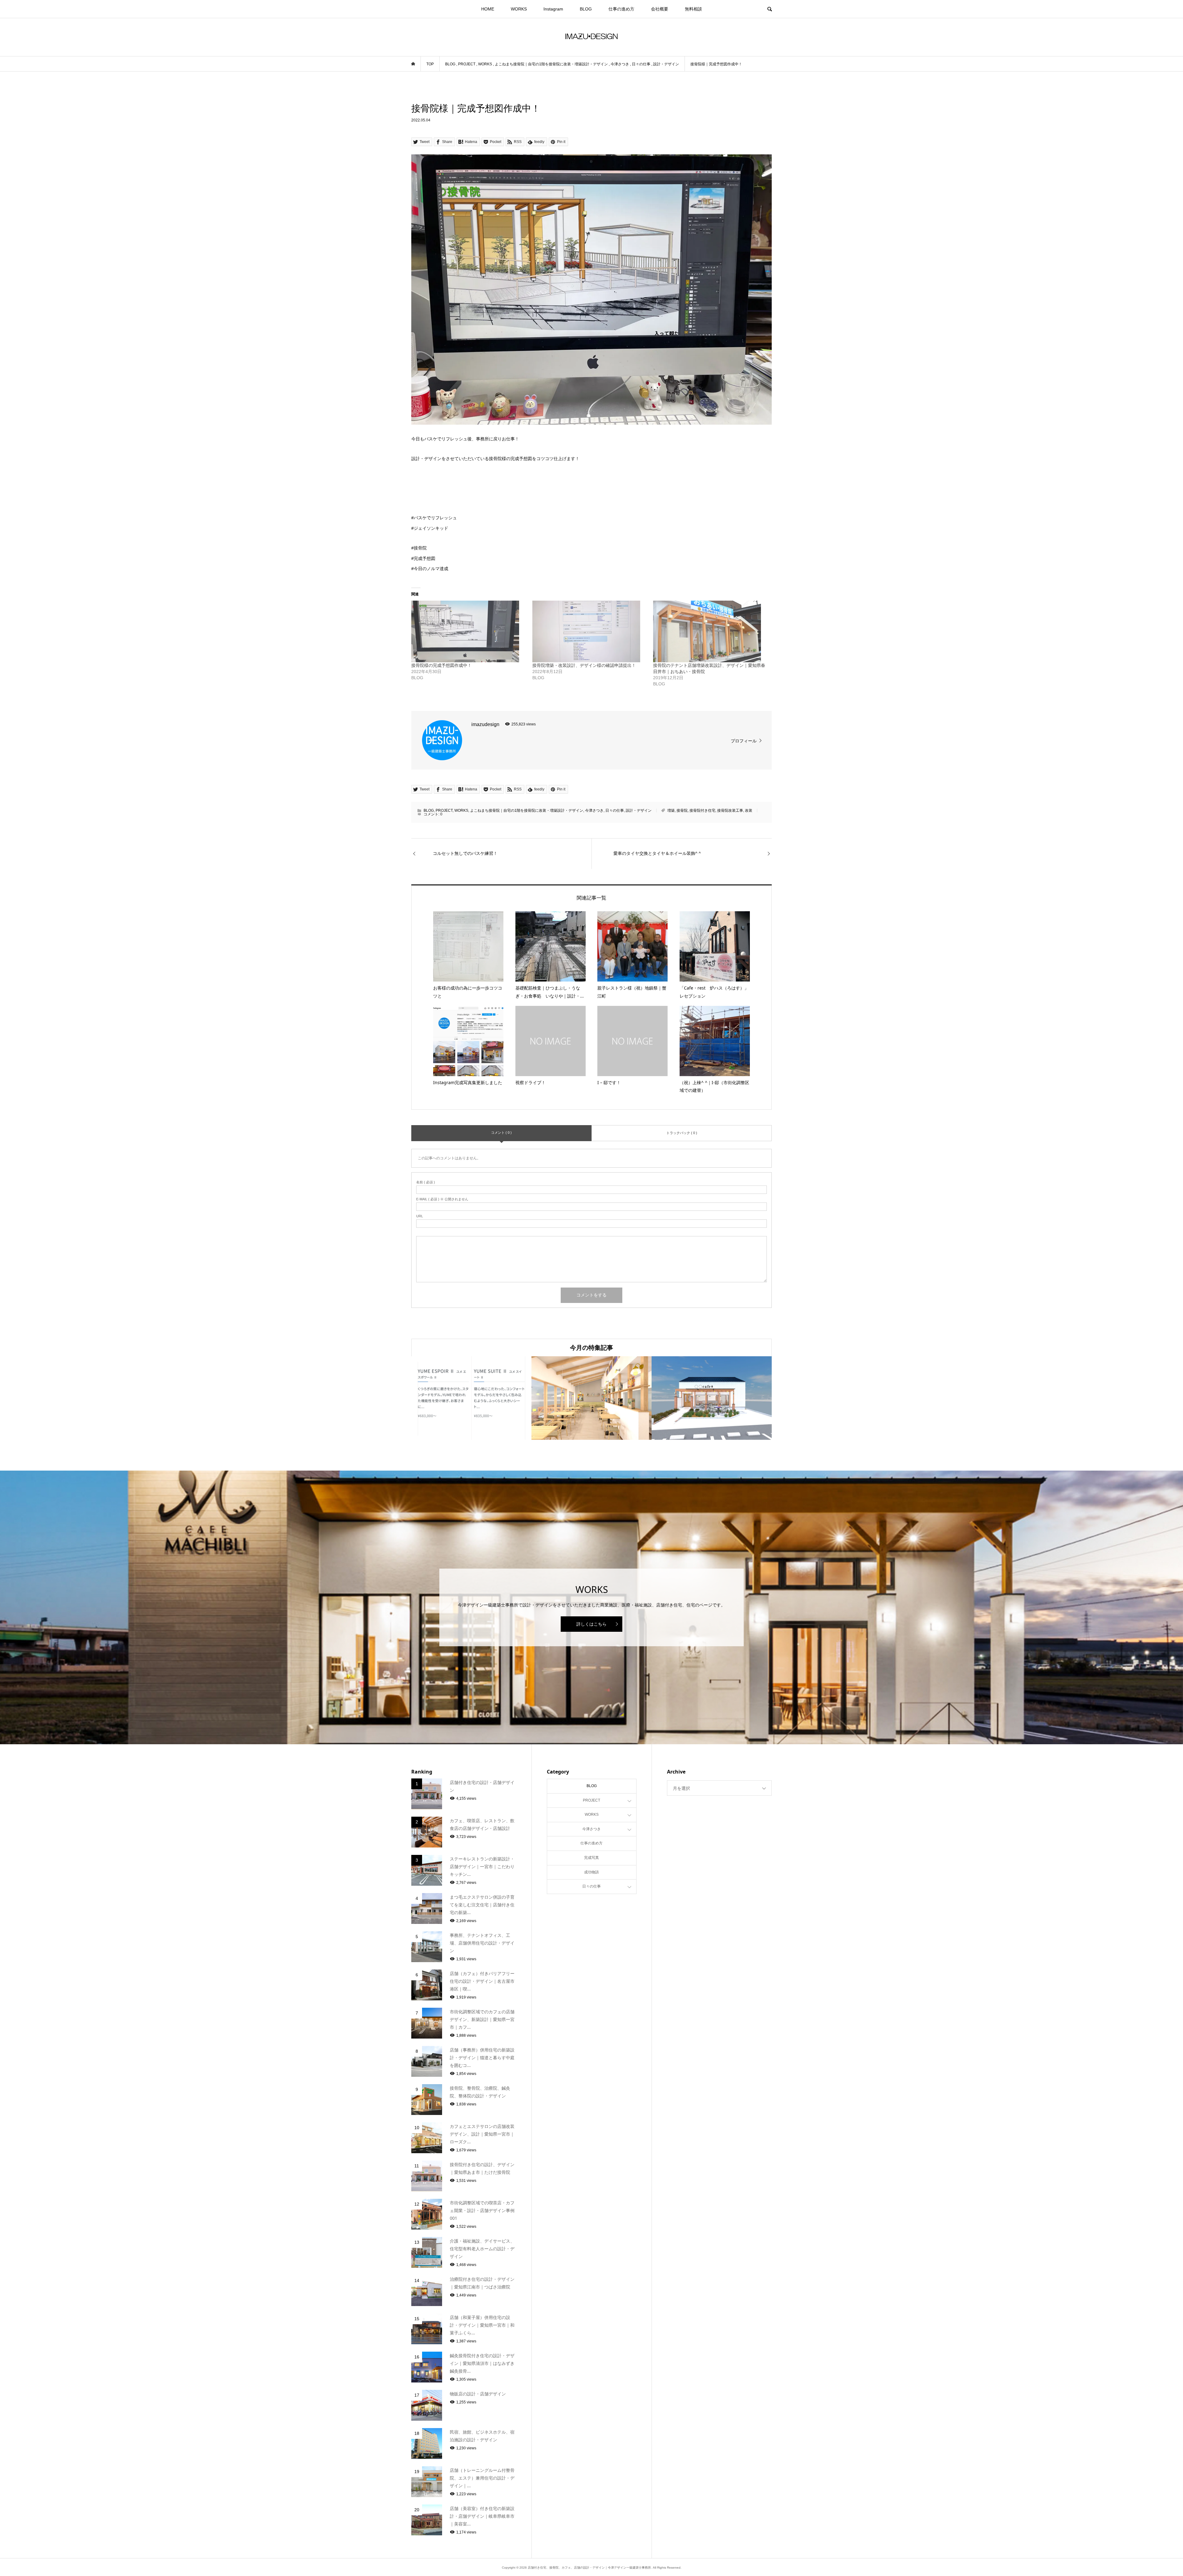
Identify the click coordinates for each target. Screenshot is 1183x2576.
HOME (488, 9)
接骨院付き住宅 (702, 810)
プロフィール (744, 741)
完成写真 (591, 1858)
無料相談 (693, 9)
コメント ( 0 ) (501, 1133)
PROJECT (444, 810)
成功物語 (591, 1872)
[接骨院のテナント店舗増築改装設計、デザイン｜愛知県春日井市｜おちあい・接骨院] (711, 631)
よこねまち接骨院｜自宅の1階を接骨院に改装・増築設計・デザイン (527, 810)
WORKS (519, 9)
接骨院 (682, 810)
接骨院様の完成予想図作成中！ (441, 665)
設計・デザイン (639, 810)
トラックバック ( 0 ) (682, 1133)
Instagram (553, 9)
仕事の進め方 (621, 9)
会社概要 (660, 9)
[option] (471, 1398)
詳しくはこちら (591, 1624)
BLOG (586, 9)
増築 (671, 810)
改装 (749, 810)
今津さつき (594, 810)
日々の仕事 (615, 810)
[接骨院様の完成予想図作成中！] (469, 631)
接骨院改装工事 (730, 810)
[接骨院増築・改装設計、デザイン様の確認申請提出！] (590, 631)
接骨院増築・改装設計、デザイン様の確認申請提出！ (584, 665)
